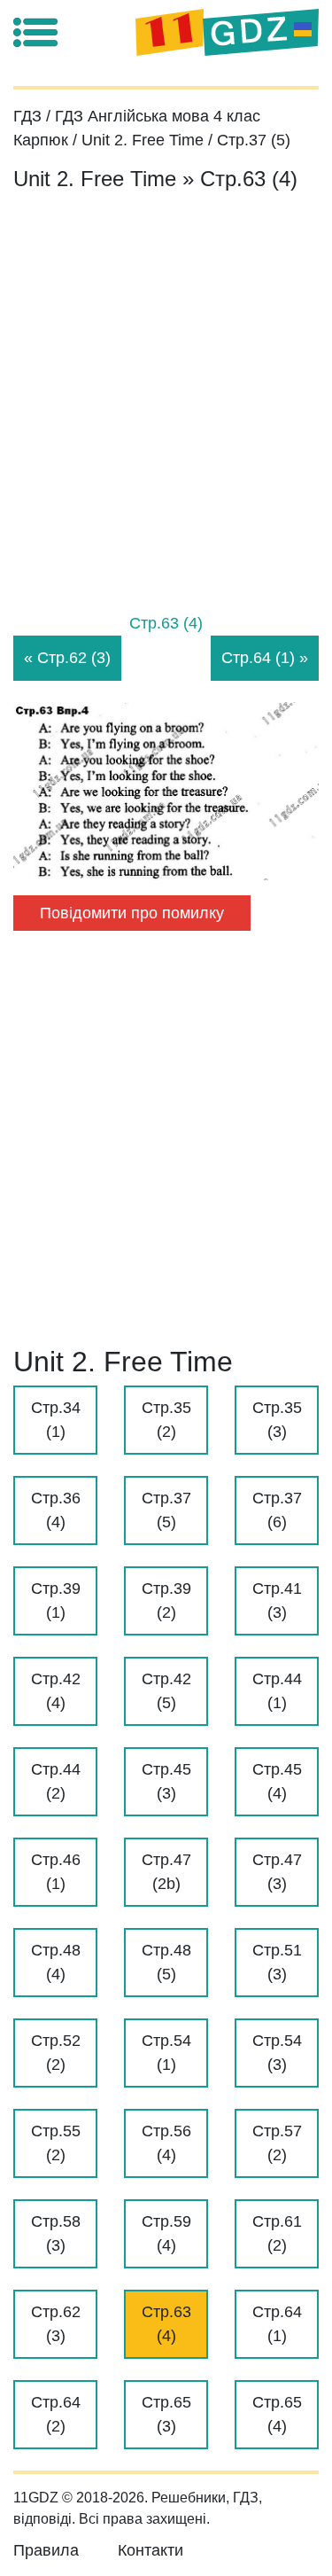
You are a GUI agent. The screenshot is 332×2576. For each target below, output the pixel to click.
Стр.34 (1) (56, 1420)
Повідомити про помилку (132, 913)
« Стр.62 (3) (67, 658)
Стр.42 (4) (56, 1691)
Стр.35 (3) (277, 1420)
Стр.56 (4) (166, 2143)
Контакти (151, 2550)
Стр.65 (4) (277, 2414)
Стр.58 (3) (56, 2233)
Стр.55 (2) (56, 2143)
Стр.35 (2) (166, 1420)
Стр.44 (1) (277, 1691)
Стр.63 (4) (166, 2324)
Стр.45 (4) (277, 1781)
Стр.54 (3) (277, 2053)
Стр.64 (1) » (265, 658)
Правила (46, 2550)
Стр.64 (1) (277, 2324)
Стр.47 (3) (277, 1872)
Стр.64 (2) (56, 2414)
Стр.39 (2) (166, 1600)
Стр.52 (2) (56, 2053)
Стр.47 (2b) (166, 1872)
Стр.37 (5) (166, 1510)
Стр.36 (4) (56, 1510)
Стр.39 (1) (56, 1600)
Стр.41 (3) (277, 1600)
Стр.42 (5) (166, 1691)
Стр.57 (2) (277, 2143)
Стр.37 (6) (277, 1510)
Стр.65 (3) (166, 2414)
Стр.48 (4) (56, 1962)
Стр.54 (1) (166, 2053)
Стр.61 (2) (277, 2233)
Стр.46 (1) (56, 1872)
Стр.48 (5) (166, 1962)
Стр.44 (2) (56, 1781)
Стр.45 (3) (166, 1781)
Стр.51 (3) (277, 1962)
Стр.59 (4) (166, 2233)
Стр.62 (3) (56, 2324)
